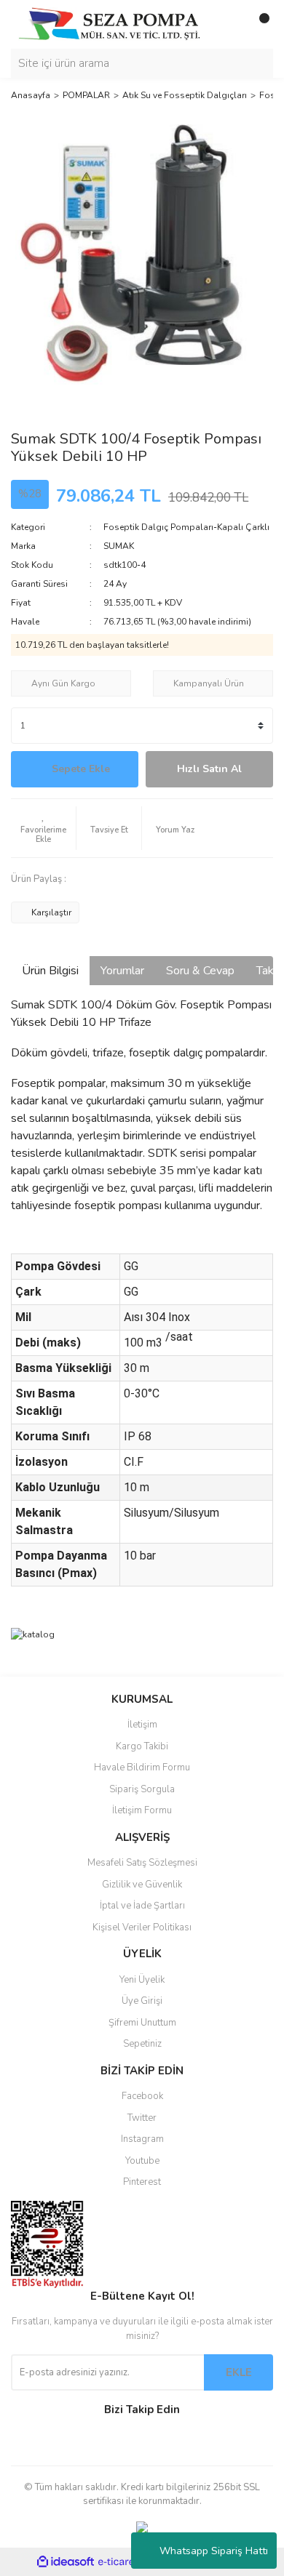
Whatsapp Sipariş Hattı (214, 2551)
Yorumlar (122, 971)
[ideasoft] (66, 2562)
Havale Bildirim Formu (142, 1768)
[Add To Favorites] (43, 828)
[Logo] (109, 23)
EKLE (239, 2372)
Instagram (142, 2139)
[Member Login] (229, 24)
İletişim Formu (142, 1810)
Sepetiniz (142, 2044)
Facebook (142, 2096)
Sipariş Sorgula (142, 1789)
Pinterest (142, 2182)
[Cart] (259, 24)
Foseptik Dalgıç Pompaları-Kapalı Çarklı (186, 527)
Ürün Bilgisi (50, 971)
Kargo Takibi (142, 1746)
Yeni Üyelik (142, 1980)
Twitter (142, 2118)
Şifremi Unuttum (142, 2023)
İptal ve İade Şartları (142, 1906)
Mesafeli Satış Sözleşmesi (142, 1863)
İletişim (142, 1725)
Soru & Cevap (200, 971)
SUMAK (119, 546)
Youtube (142, 2161)
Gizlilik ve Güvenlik (142, 1885)
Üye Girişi (142, 2001)
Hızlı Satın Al (209, 769)
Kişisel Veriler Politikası (142, 1927)
